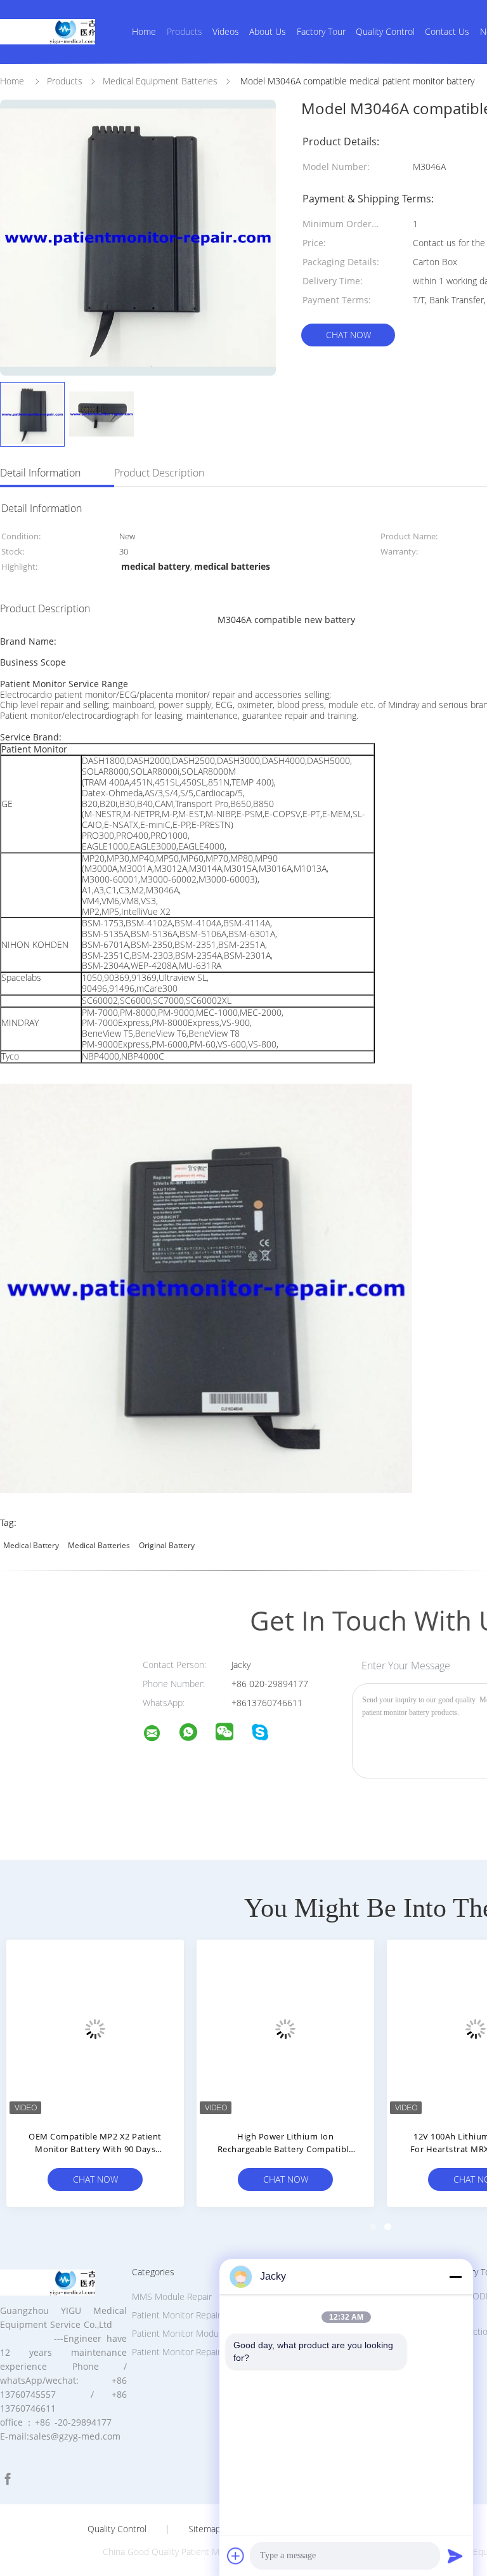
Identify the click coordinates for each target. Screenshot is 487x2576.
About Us (268, 31)
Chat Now (348, 335)
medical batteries (99, 1545)
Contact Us (447, 31)
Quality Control (385, 31)
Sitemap (205, 2529)
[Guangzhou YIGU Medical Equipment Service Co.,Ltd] (160, 1735)
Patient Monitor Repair (176, 2352)
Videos (226, 31)
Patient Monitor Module (179, 2333)
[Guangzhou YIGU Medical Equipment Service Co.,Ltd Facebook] (8, 2479)
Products (185, 31)
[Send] (455, 2556)
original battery (167, 1545)
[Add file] (236, 2556)
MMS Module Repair (172, 2297)
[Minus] (455, 2277)
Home (144, 31)
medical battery (31, 1545)
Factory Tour (321, 31)
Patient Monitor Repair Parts (188, 2315)
